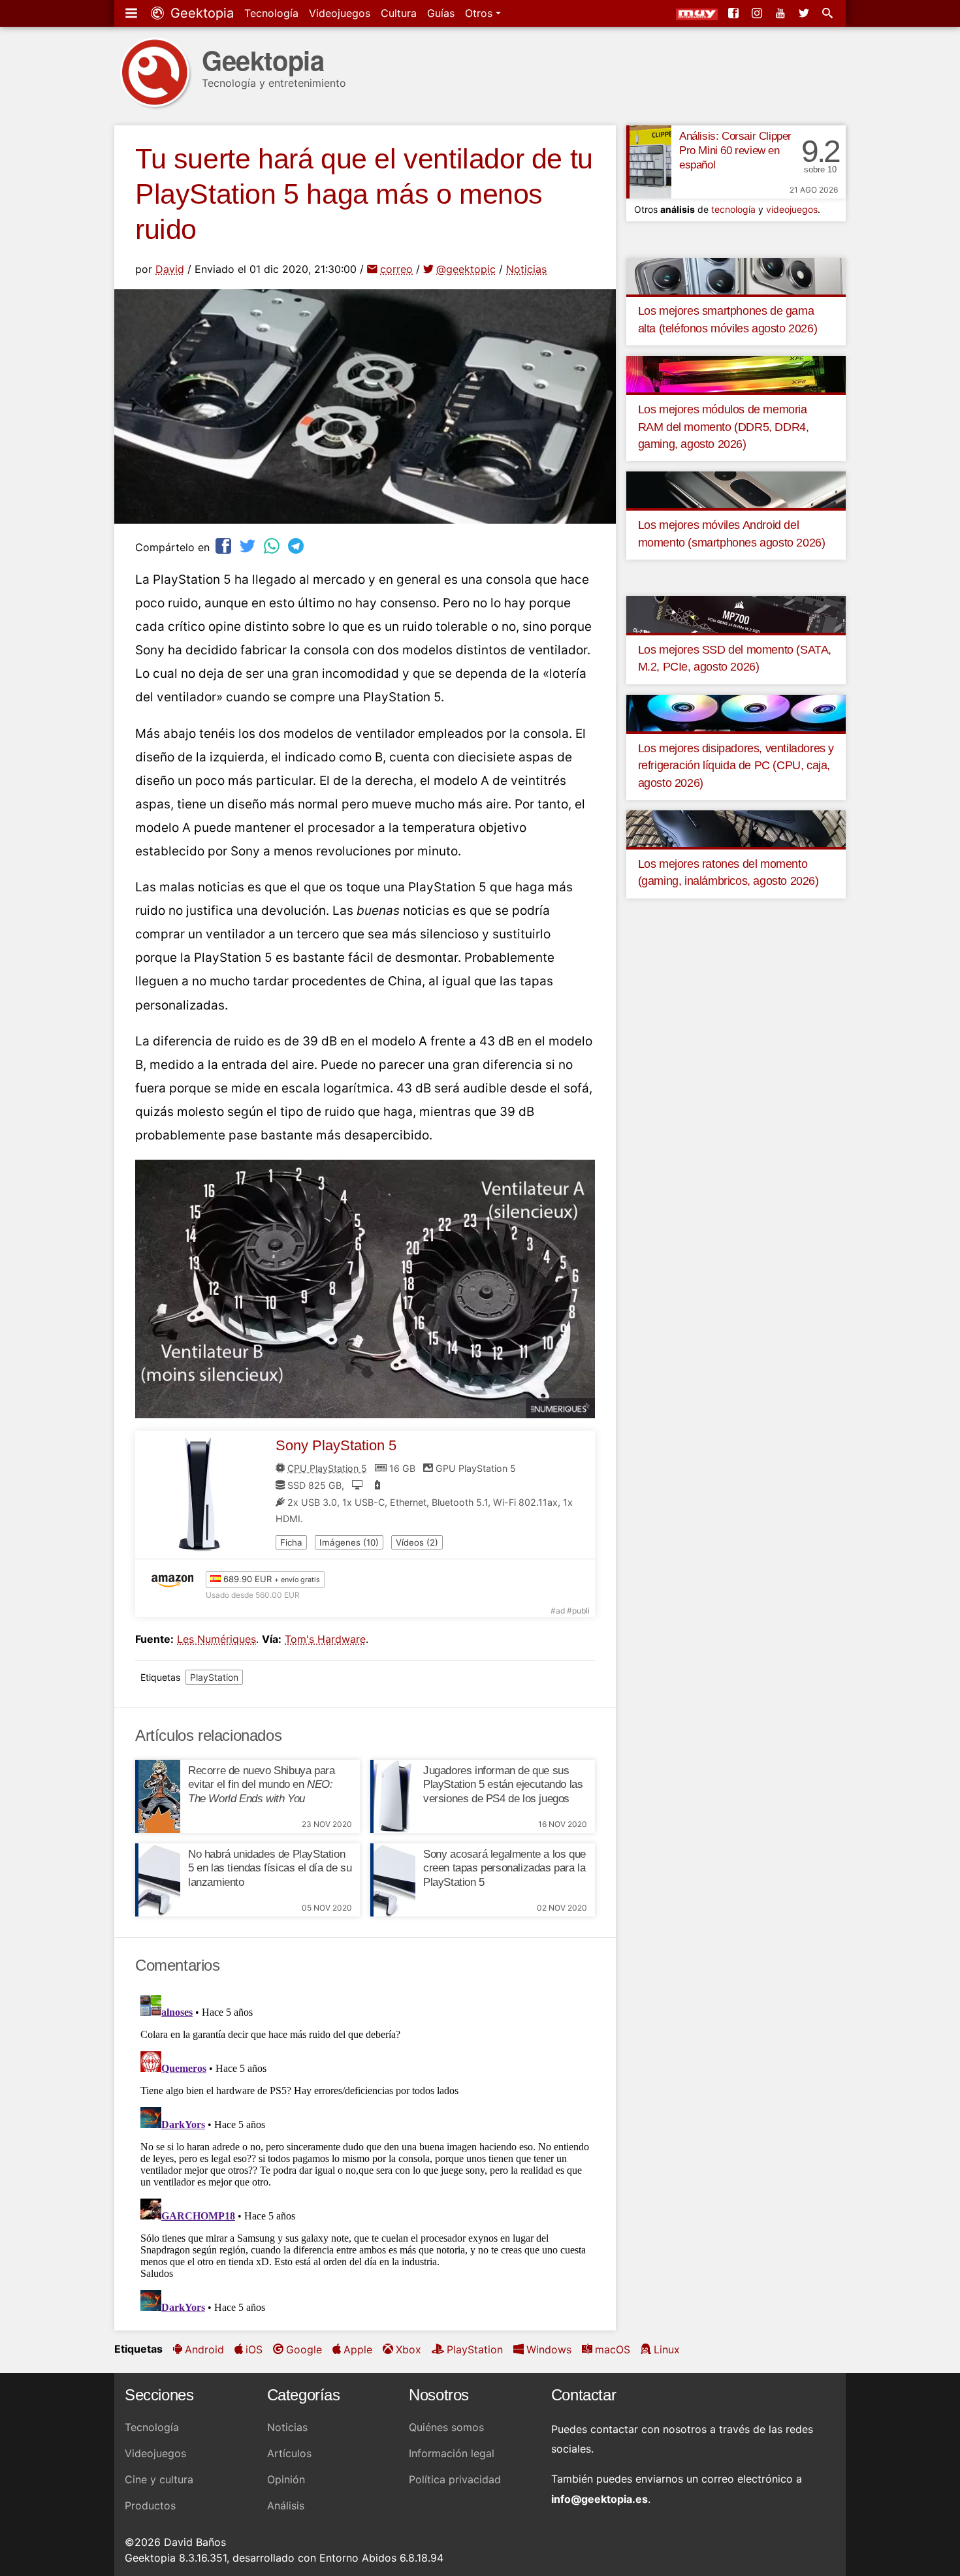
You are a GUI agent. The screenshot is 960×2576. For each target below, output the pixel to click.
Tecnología (271, 13)
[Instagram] (758, 13)
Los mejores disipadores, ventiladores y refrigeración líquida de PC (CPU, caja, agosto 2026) (736, 766)
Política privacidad (455, 2479)
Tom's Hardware (325, 1639)
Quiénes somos (446, 2427)
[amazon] (176, 1580)
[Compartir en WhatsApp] (273, 546)
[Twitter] (805, 13)
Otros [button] (480, 13)
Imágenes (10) (349, 1542)
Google (304, 2349)
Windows (549, 2349)
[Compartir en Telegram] (297, 546)
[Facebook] (735, 13)
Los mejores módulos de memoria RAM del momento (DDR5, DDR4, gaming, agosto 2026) (724, 427)
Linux (667, 2349)
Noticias (526, 269)
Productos (150, 2505)
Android (204, 2349)
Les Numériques (216, 1639)
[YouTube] (782, 13)
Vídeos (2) (417, 1542)
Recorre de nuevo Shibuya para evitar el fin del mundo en (261, 1785)
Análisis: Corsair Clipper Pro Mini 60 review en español (735, 151)
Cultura (399, 13)
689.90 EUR (270, 1579)
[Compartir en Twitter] (249, 546)
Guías (441, 13)
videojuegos (792, 209)
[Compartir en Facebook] (225, 546)
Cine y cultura (159, 2479)
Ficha (291, 1542)
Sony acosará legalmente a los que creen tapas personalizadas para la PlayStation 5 (504, 1868)
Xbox (408, 2349)
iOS (254, 2349)
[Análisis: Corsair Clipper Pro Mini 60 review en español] (649, 162)
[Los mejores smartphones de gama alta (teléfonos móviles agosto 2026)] (736, 275)
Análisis (286, 2505)
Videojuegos (340, 13)
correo (396, 269)
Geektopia (200, 13)
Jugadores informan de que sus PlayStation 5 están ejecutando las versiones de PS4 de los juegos (503, 1785)
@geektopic (466, 269)
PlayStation (214, 1677)
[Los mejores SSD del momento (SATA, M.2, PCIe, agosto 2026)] (736, 614)
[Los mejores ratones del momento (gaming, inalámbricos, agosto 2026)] (736, 828)
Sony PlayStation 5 (336, 1445)
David (170, 269)
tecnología (733, 209)
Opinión (286, 2479)
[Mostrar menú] (133, 13)
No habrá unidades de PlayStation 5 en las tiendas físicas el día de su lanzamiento (270, 1868)
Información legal (452, 2453)
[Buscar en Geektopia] (829, 13)
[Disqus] (365, 2153)
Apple (358, 2349)
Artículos (289, 2453)
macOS (613, 2349)
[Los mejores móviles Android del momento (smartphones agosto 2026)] (736, 489)
